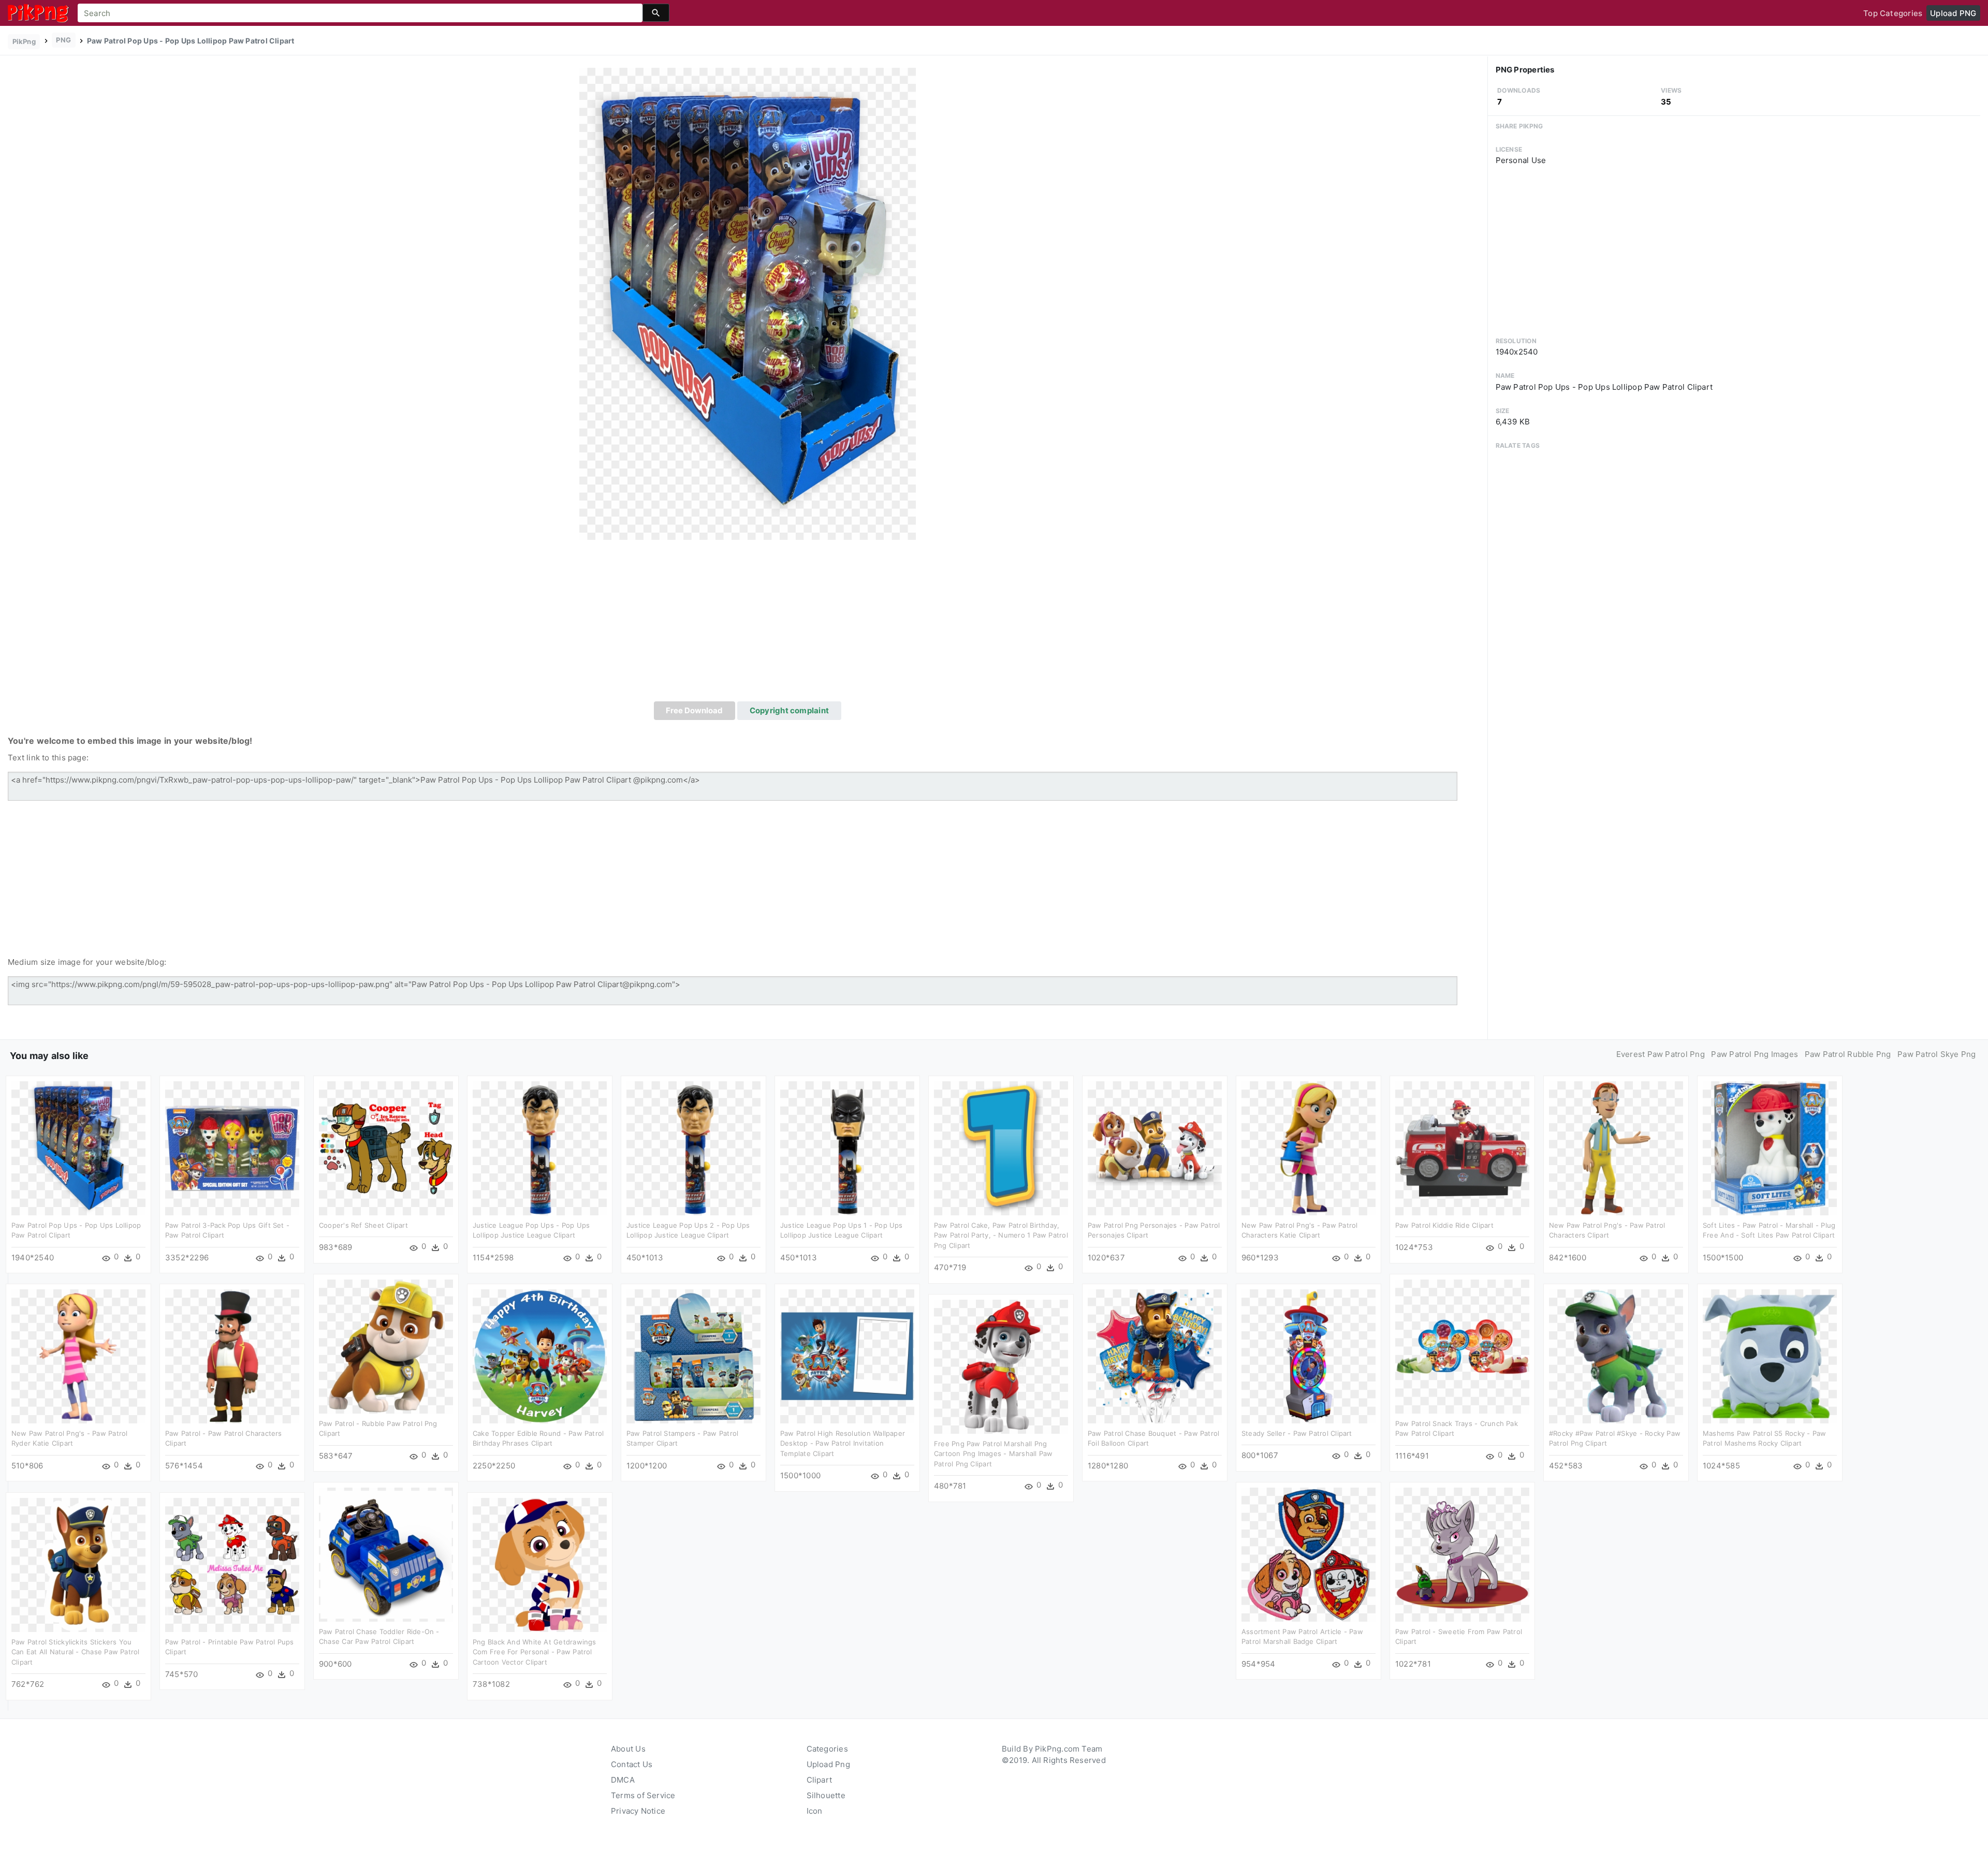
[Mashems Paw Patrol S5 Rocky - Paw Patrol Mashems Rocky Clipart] (1770, 1355)
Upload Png (828, 1764)
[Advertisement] (748, 624)
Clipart (820, 1780)
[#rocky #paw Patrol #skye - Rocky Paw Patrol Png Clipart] (1616, 1355)
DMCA (623, 1780)
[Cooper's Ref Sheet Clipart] (386, 1147)
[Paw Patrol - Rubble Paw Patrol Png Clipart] (386, 1346)
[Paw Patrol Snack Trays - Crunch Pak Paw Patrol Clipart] (1462, 1346)
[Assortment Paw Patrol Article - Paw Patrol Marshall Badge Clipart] (1309, 1554)
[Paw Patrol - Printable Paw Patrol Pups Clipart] (232, 1564)
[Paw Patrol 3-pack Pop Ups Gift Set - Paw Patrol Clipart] (232, 1147)
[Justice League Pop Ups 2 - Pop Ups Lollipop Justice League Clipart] (693, 1147)
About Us (628, 1749)
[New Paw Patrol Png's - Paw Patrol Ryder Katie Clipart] (78, 1355)
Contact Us (632, 1764)
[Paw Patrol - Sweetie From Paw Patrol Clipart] (1462, 1554)
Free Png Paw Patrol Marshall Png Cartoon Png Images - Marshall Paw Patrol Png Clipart (993, 1454)
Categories (827, 1749)
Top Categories (1893, 13)
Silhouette (826, 1795)
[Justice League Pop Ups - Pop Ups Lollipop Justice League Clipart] (540, 1147)
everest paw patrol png (1661, 1054)
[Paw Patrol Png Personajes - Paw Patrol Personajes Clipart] (1155, 1147)
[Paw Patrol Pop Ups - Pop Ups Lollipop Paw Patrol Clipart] (748, 303)
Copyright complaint (789, 710)
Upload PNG (1953, 13)
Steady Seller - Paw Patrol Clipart (1297, 1433)
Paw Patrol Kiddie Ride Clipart (1444, 1225)
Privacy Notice (638, 1811)
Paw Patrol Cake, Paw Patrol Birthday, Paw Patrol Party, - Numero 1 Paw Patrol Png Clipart (1001, 1235)
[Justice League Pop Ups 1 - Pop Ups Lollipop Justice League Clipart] (847, 1147)
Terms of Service (643, 1795)
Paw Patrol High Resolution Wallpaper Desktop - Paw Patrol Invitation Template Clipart (843, 1443)
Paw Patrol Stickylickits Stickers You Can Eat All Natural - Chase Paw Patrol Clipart (76, 1652)
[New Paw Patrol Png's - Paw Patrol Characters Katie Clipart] (1309, 1147)
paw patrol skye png (1936, 1054)
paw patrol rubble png (1848, 1054)
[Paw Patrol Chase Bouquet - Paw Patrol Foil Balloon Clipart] (1155, 1355)
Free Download (694, 710)
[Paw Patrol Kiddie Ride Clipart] (1462, 1147)
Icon (815, 1811)
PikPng (24, 41)
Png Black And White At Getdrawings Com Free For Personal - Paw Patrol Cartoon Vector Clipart (535, 1652)
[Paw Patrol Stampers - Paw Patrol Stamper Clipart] (693, 1355)
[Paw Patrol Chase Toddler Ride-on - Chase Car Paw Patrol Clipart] (386, 1554)
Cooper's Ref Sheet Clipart (363, 1225)
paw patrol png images (1755, 1054)
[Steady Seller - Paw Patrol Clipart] (1309, 1355)
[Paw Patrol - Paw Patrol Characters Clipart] (232, 1355)
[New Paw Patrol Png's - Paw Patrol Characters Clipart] (1616, 1147)
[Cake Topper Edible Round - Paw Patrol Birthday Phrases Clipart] (540, 1355)
